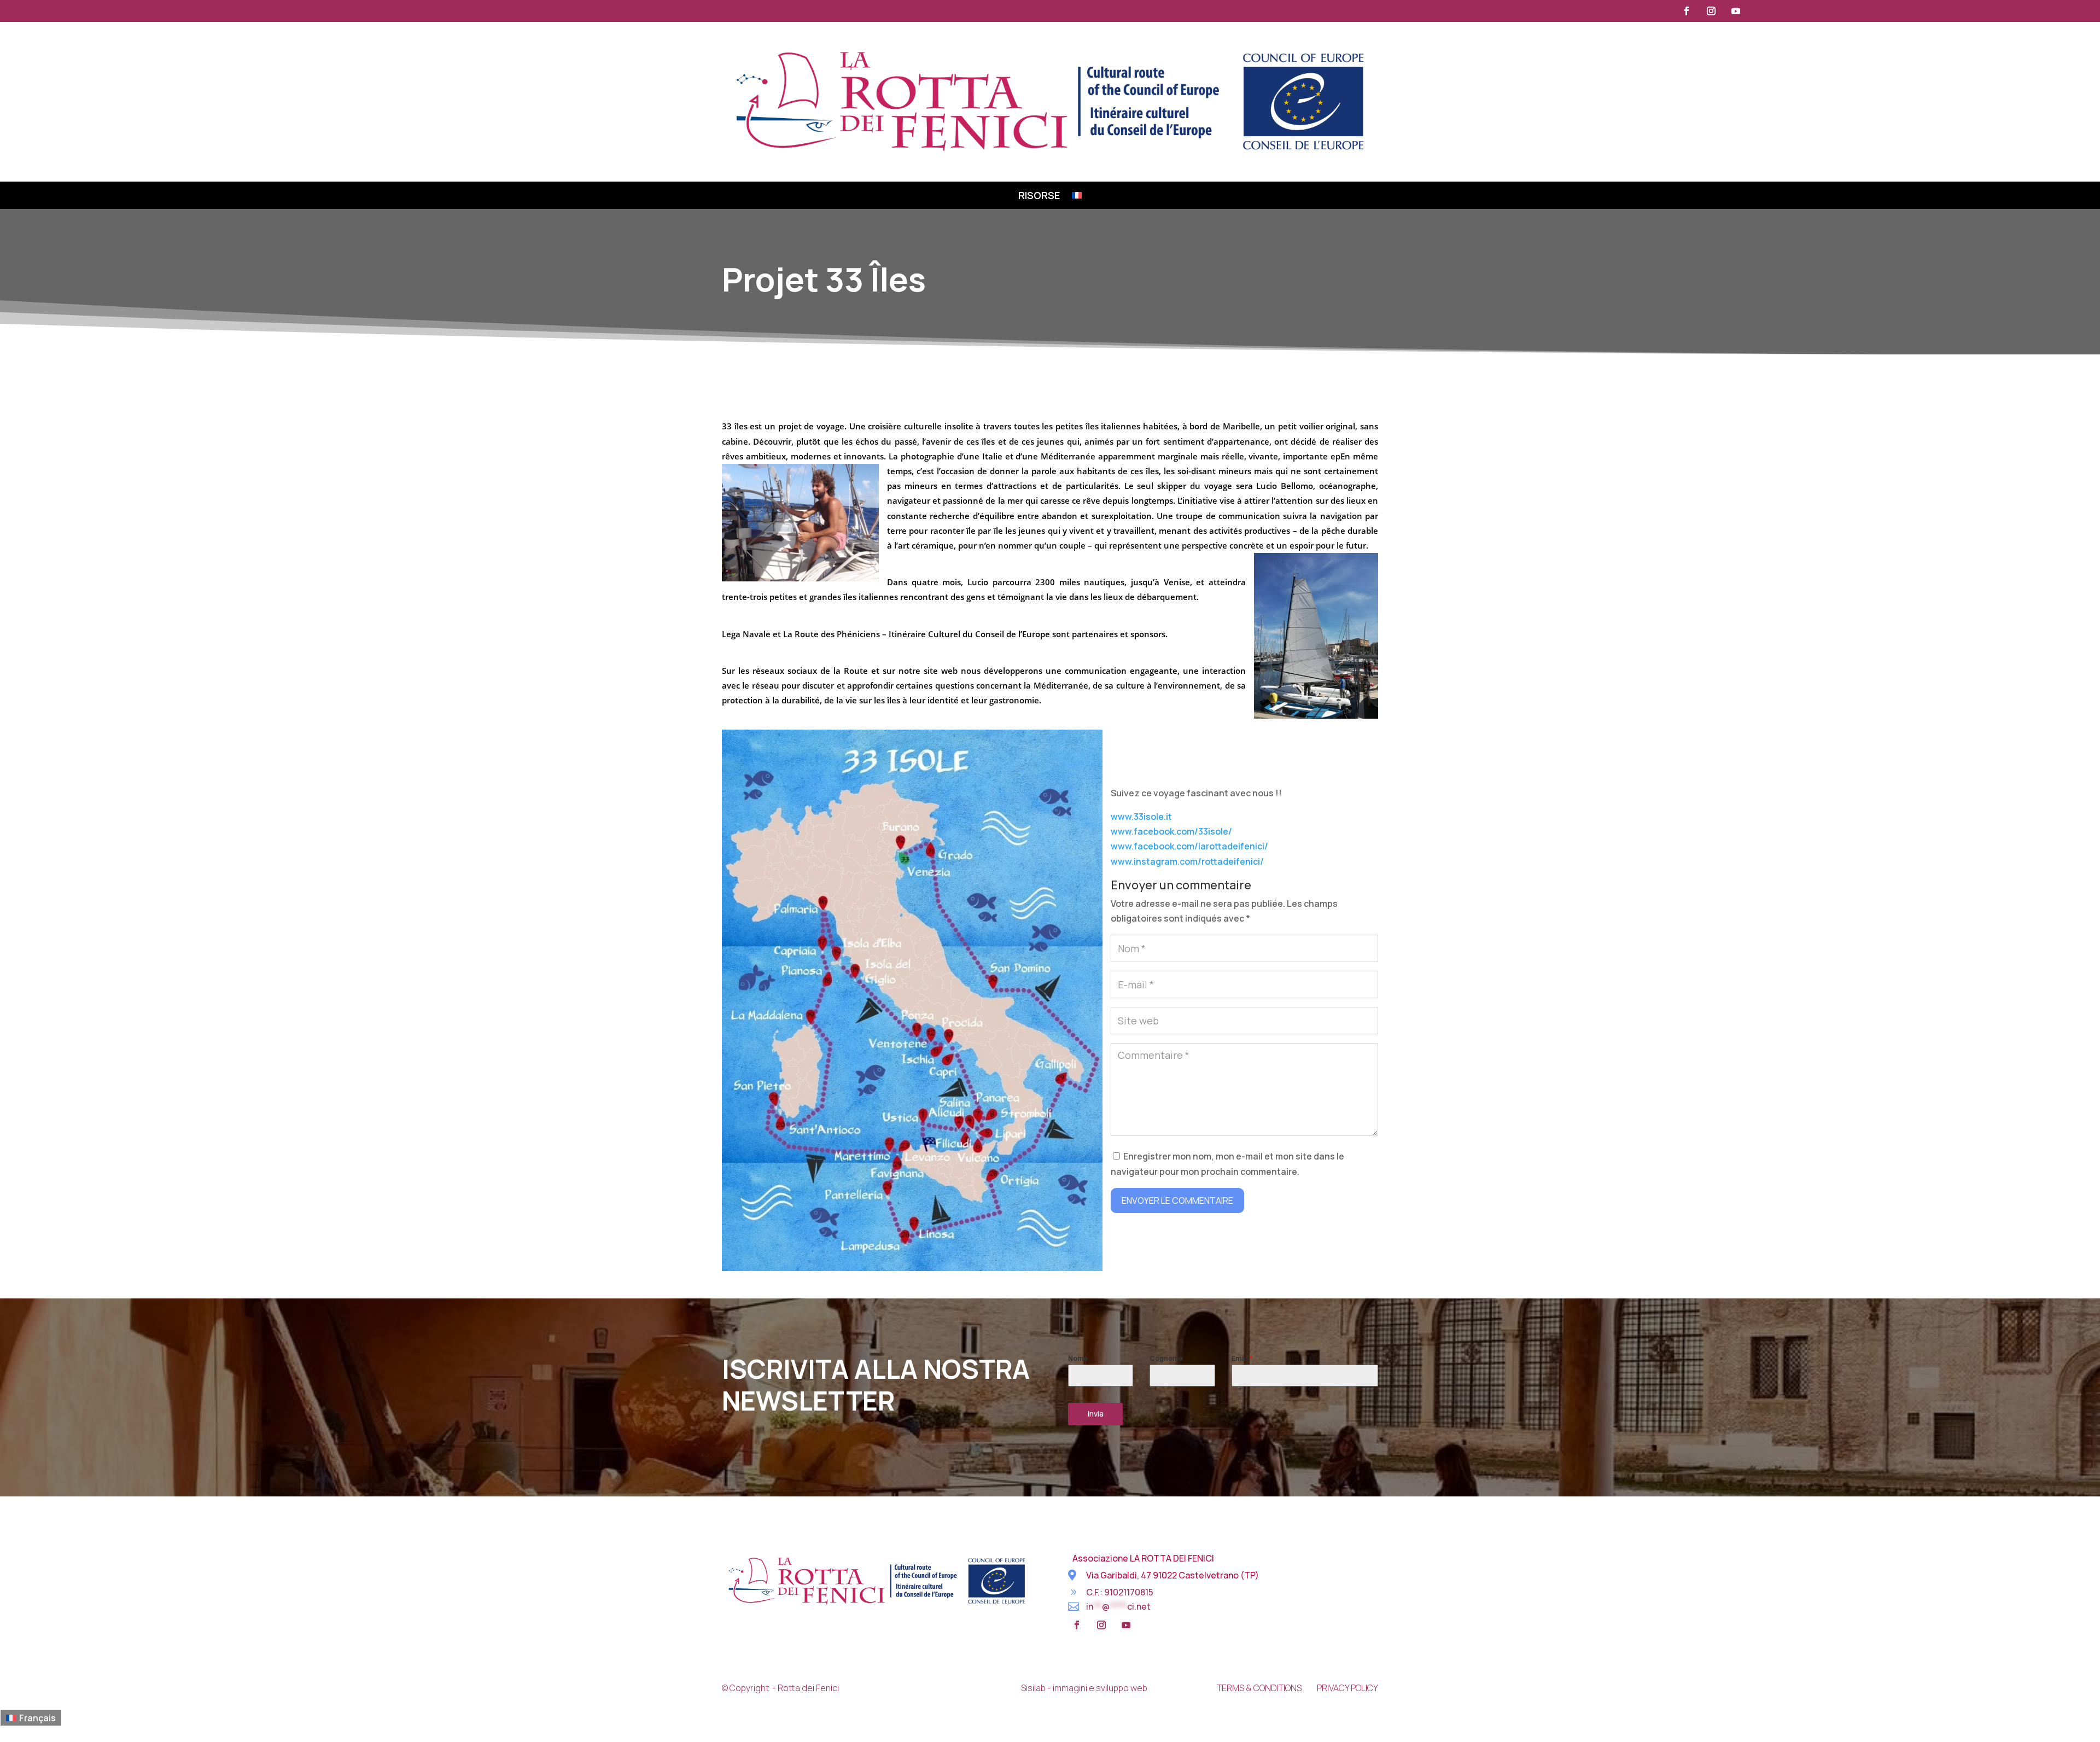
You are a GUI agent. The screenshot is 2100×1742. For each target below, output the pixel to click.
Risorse (1039, 197)
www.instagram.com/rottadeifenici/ (1187, 861)
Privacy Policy (1347, 1688)
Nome (1078, 1358)
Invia (1096, 1414)
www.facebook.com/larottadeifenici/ (1189, 846)
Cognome (1166, 1358)
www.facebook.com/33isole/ (1171, 831)
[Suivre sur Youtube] (1736, 11)
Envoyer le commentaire (1177, 1201)
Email (1242, 1358)
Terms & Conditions (1259, 1688)
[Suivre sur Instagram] (1711, 11)
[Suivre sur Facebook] (1687, 11)
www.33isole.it (1141, 817)
